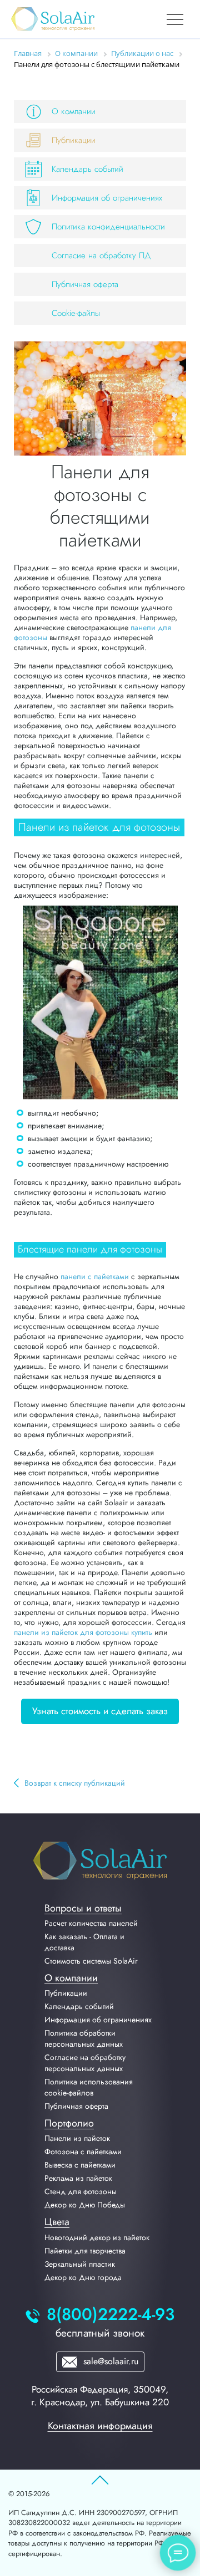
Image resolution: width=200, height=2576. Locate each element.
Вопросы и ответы (83, 1908)
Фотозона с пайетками (83, 2151)
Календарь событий (87, 169)
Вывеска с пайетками (80, 2165)
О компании (74, 111)
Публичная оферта (85, 284)
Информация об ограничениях (107, 198)
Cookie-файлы (76, 313)
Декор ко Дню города (83, 2277)
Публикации (74, 140)
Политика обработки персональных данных (84, 2038)
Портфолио (69, 2123)
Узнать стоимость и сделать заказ (100, 1711)
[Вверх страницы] (100, 2481)
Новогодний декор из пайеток (97, 2237)
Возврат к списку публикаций (75, 1783)
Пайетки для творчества (85, 2251)
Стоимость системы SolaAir (91, 1961)
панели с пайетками (95, 1276)
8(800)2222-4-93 (111, 2315)
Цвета (57, 2222)
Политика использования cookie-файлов (89, 2087)
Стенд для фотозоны (81, 2191)
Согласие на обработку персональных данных (85, 2063)
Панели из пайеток (77, 2138)
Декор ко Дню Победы (85, 2205)
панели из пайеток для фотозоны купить (83, 1632)
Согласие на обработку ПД (101, 255)
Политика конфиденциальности (108, 227)
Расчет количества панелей (91, 1923)
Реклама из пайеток (78, 2178)
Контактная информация (100, 2426)
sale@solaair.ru (109, 2361)
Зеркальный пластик (80, 2264)
